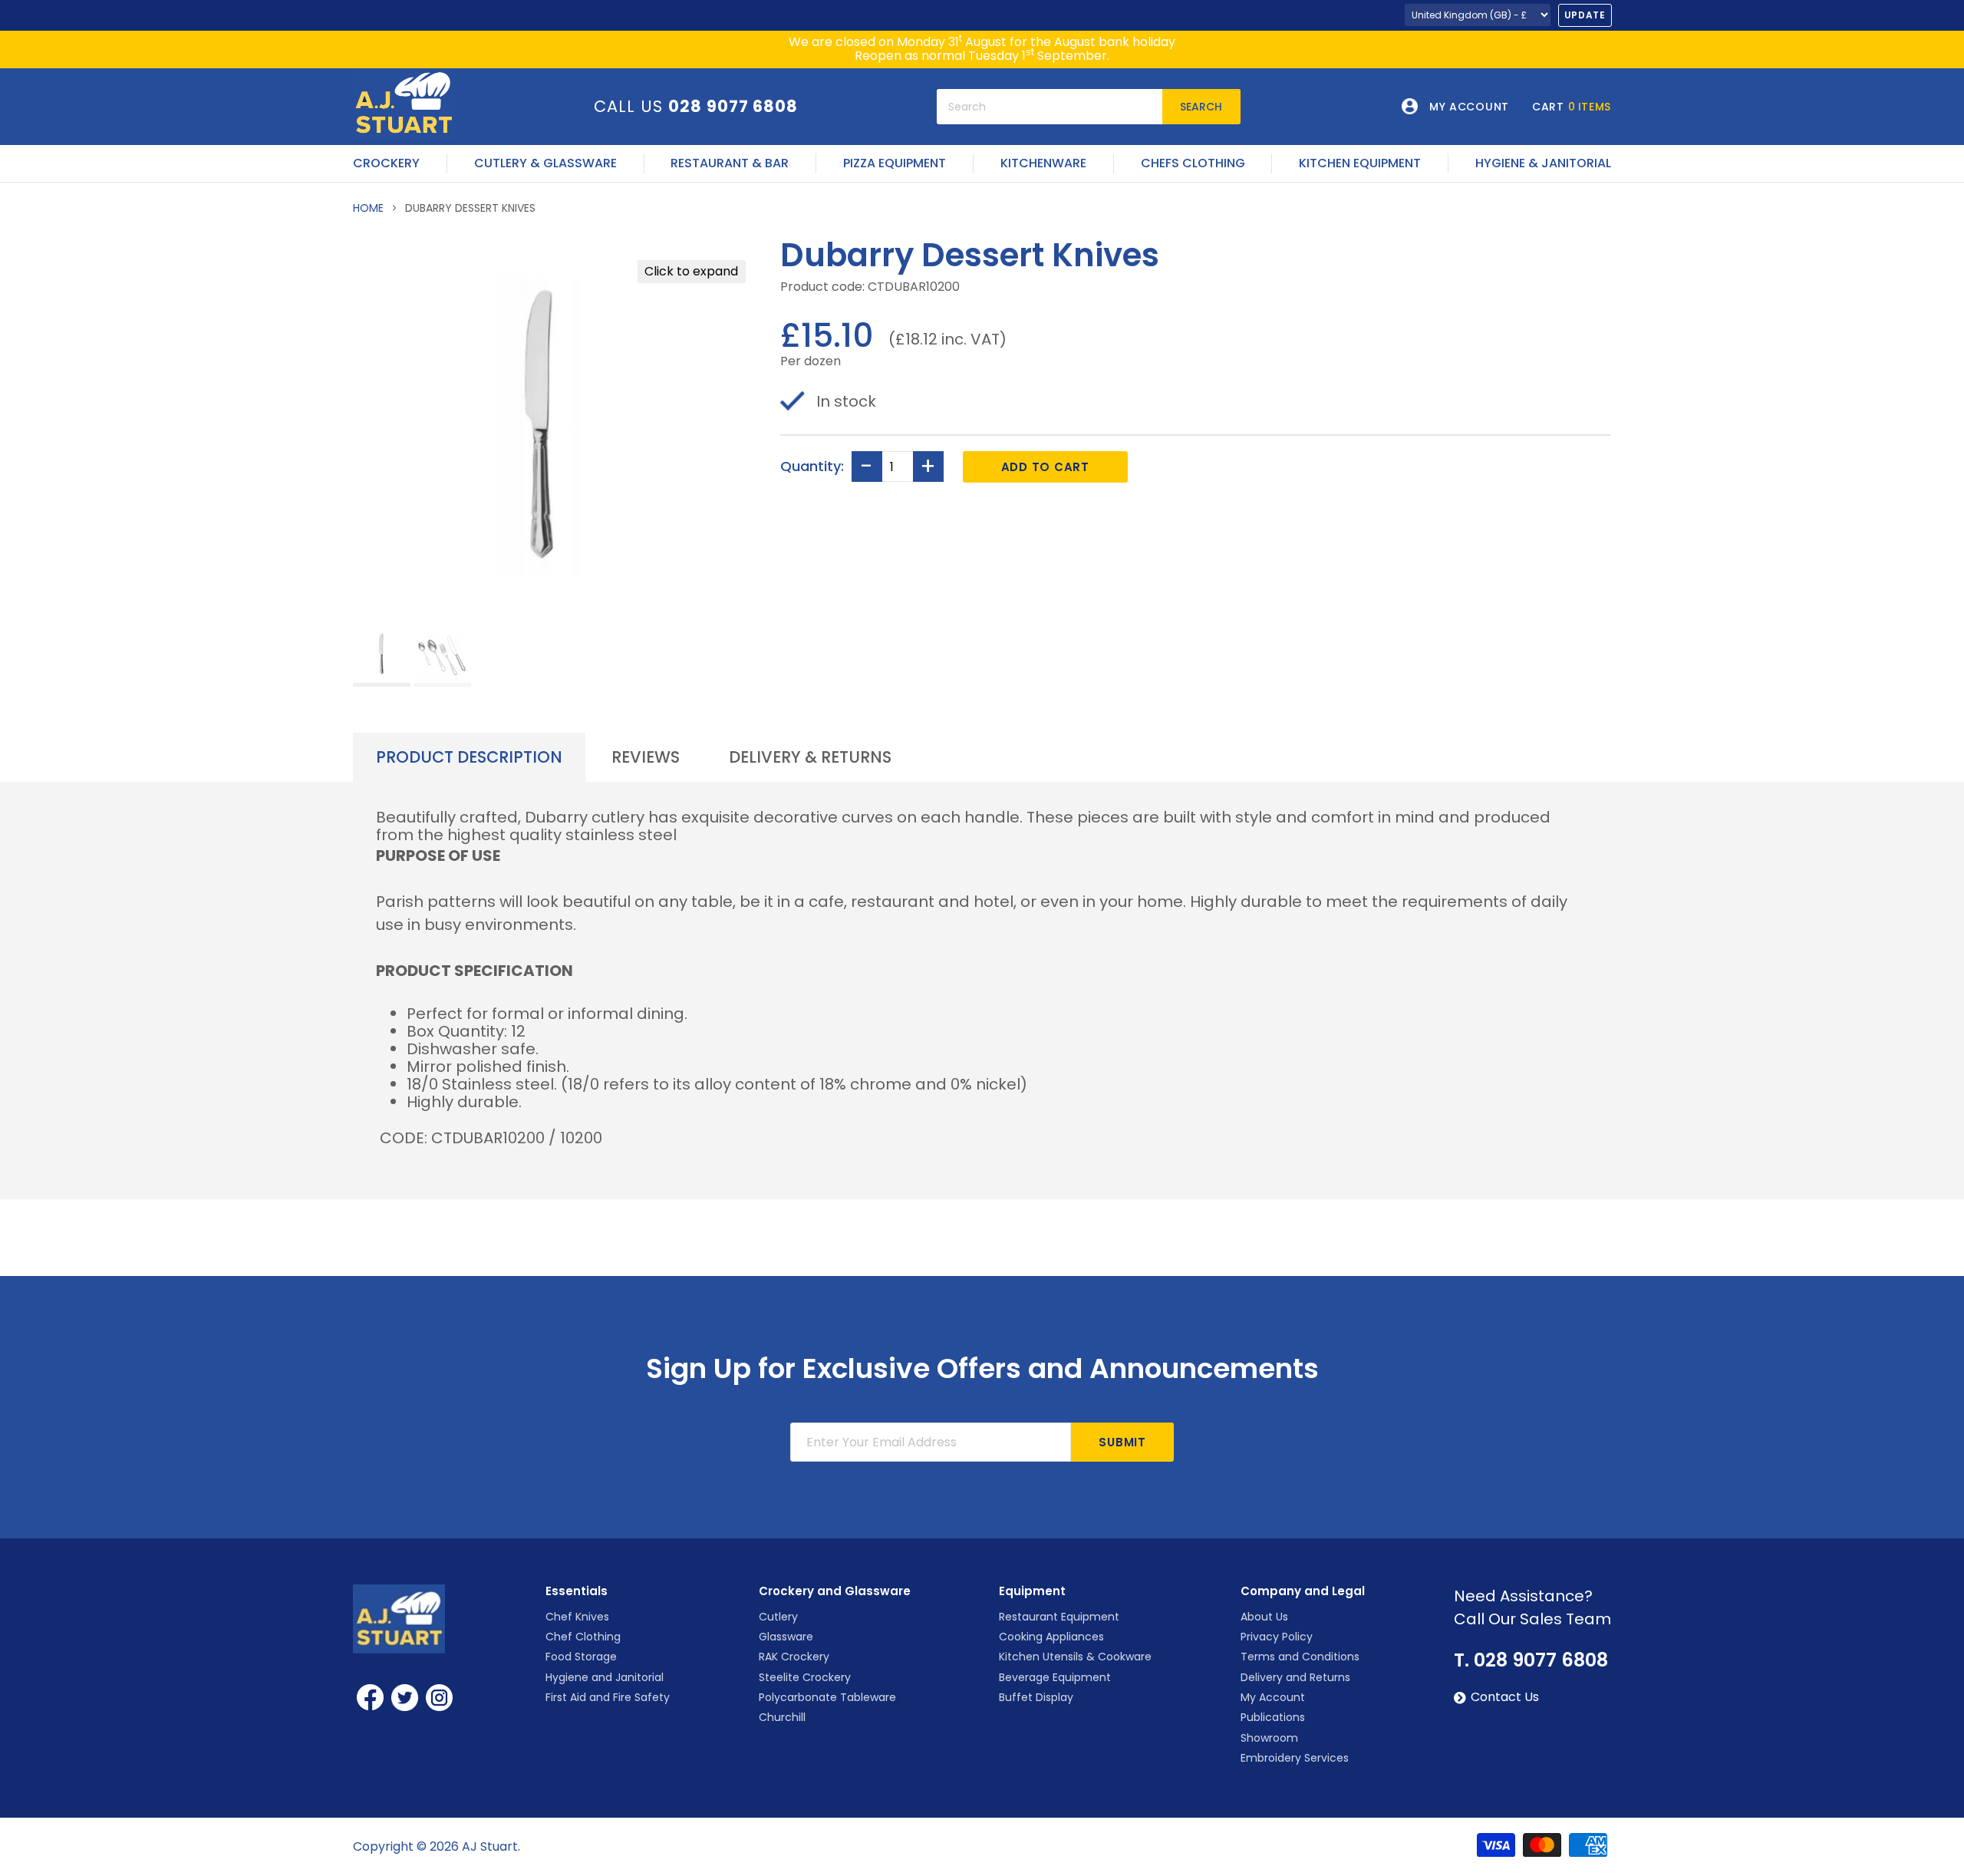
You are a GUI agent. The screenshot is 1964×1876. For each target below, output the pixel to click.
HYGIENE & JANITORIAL (1543, 163)
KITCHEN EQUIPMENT (1360, 163)
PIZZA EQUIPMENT (895, 163)
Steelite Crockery (805, 1677)
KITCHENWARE (1043, 163)
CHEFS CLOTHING (1193, 163)
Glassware (786, 1637)
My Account (1273, 1697)
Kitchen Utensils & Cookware (1075, 1657)
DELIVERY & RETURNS (810, 757)
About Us (1264, 1617)
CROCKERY (386, 163)
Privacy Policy (1277, 1637)
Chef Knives (577, 1617)
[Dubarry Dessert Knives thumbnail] (382, 656)
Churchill (782, 1717)
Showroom (1269, 1738)
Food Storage (581, 1657)
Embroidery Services (1295, 1758)
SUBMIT (1122, 1442)
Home (368, 208)
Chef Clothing (583, 1637)
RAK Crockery (794, 1657)
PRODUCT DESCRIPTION (469, 757)
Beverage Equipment (1055, 1677)
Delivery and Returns (1295, 1677)
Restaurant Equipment (1059, 1617)
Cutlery (778, 1617)
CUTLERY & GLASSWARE (545, 163)
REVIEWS (646, 757)
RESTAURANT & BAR (730, 163)
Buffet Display (1036, 1697)
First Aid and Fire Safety (608, 1697)
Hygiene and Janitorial (605, 1677)
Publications (1273, 1717)
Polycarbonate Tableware (827, 1697)
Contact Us (1505, 1697)
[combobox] (1050, 107)
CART (1572, 107)
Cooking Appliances (1051, 1637)
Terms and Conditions (1300, 1657)
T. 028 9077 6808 (1531, 1660)
